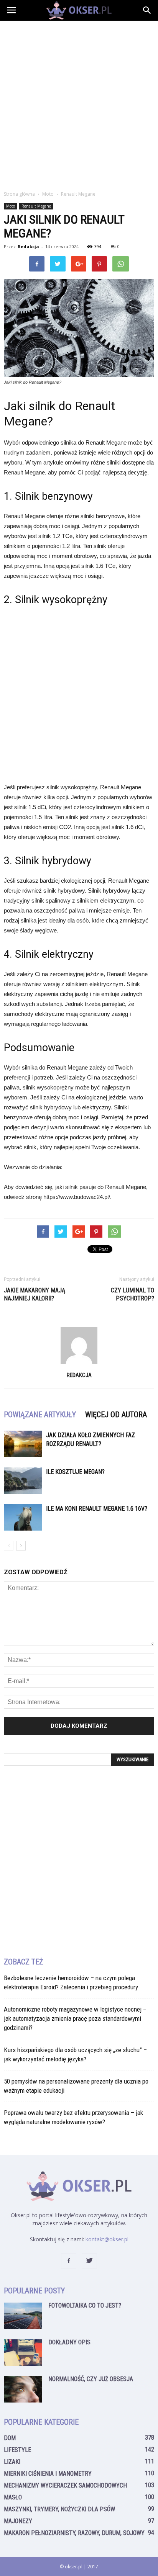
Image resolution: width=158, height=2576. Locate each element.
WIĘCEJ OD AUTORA (116, 1415)
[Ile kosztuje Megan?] (23, 1481)
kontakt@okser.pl (107, 2239)
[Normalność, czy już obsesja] (23, 2389)
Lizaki (12, 2462)
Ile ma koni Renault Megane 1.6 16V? (97, 1509)
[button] (147, 10)
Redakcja (28, 246)
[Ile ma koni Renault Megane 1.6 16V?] (23, 1517)
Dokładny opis (69, 2342)
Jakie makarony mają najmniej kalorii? (35, 1294)
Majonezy (18, 2521)
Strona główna (19, 194)
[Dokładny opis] (23, 2353)
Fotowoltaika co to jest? (85, 2305)
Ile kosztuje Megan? (75, 1472)
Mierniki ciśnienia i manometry (48, 2474)
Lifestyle (17, 2450)
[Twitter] (89, 2261)
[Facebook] (69, 2261)
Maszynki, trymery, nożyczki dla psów (59, 2509)
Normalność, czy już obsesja (91, 2379)
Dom (10, 2438)
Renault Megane (36, 206)
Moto (11, 206)
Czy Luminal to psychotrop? (132, 1294)
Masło (13, 2497)
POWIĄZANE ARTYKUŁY (40, 1415)
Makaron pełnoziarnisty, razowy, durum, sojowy (74, 2533)
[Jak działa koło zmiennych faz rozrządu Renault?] (23, 1444)
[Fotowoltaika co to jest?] (23, 2316)
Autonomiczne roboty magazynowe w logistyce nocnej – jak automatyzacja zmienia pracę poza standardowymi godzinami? (75, 2018)
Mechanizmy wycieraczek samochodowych (65, 2485)
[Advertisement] (79, 103)
